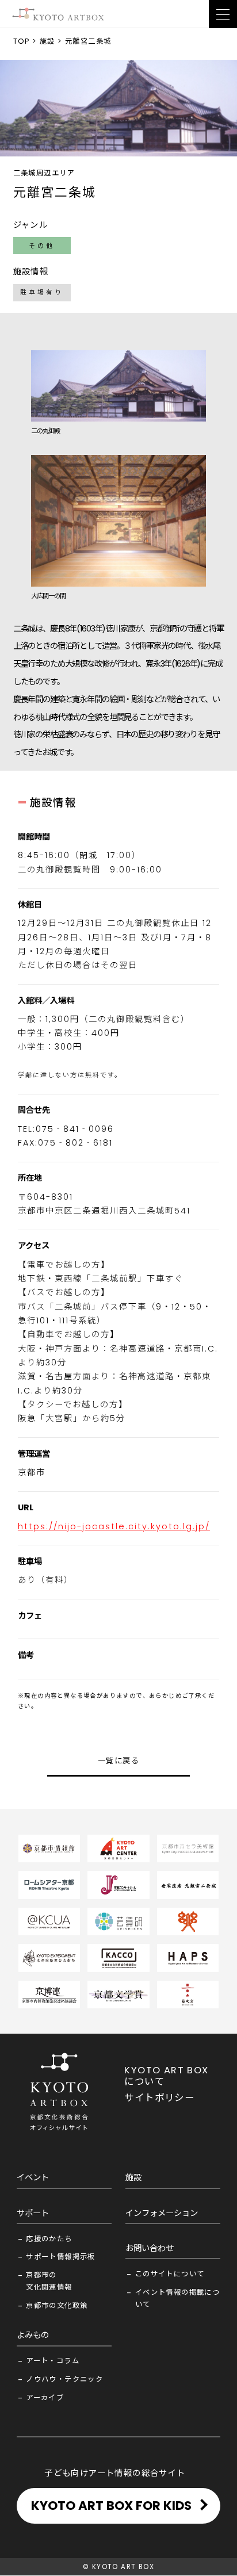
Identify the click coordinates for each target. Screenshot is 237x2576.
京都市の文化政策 (57, 2305)
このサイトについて (170, 2274)
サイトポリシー (159, 2098)
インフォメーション (162, 2213)
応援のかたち (49, 2239)
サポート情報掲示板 (61, 2257)
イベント (33, 2177)
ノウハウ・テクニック (64, 2379)
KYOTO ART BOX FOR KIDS (111, 2506)
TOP (22, 41)
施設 (47, 41)
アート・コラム (53, 2361)
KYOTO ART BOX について (166, 2076)
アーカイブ (45, 2397)
